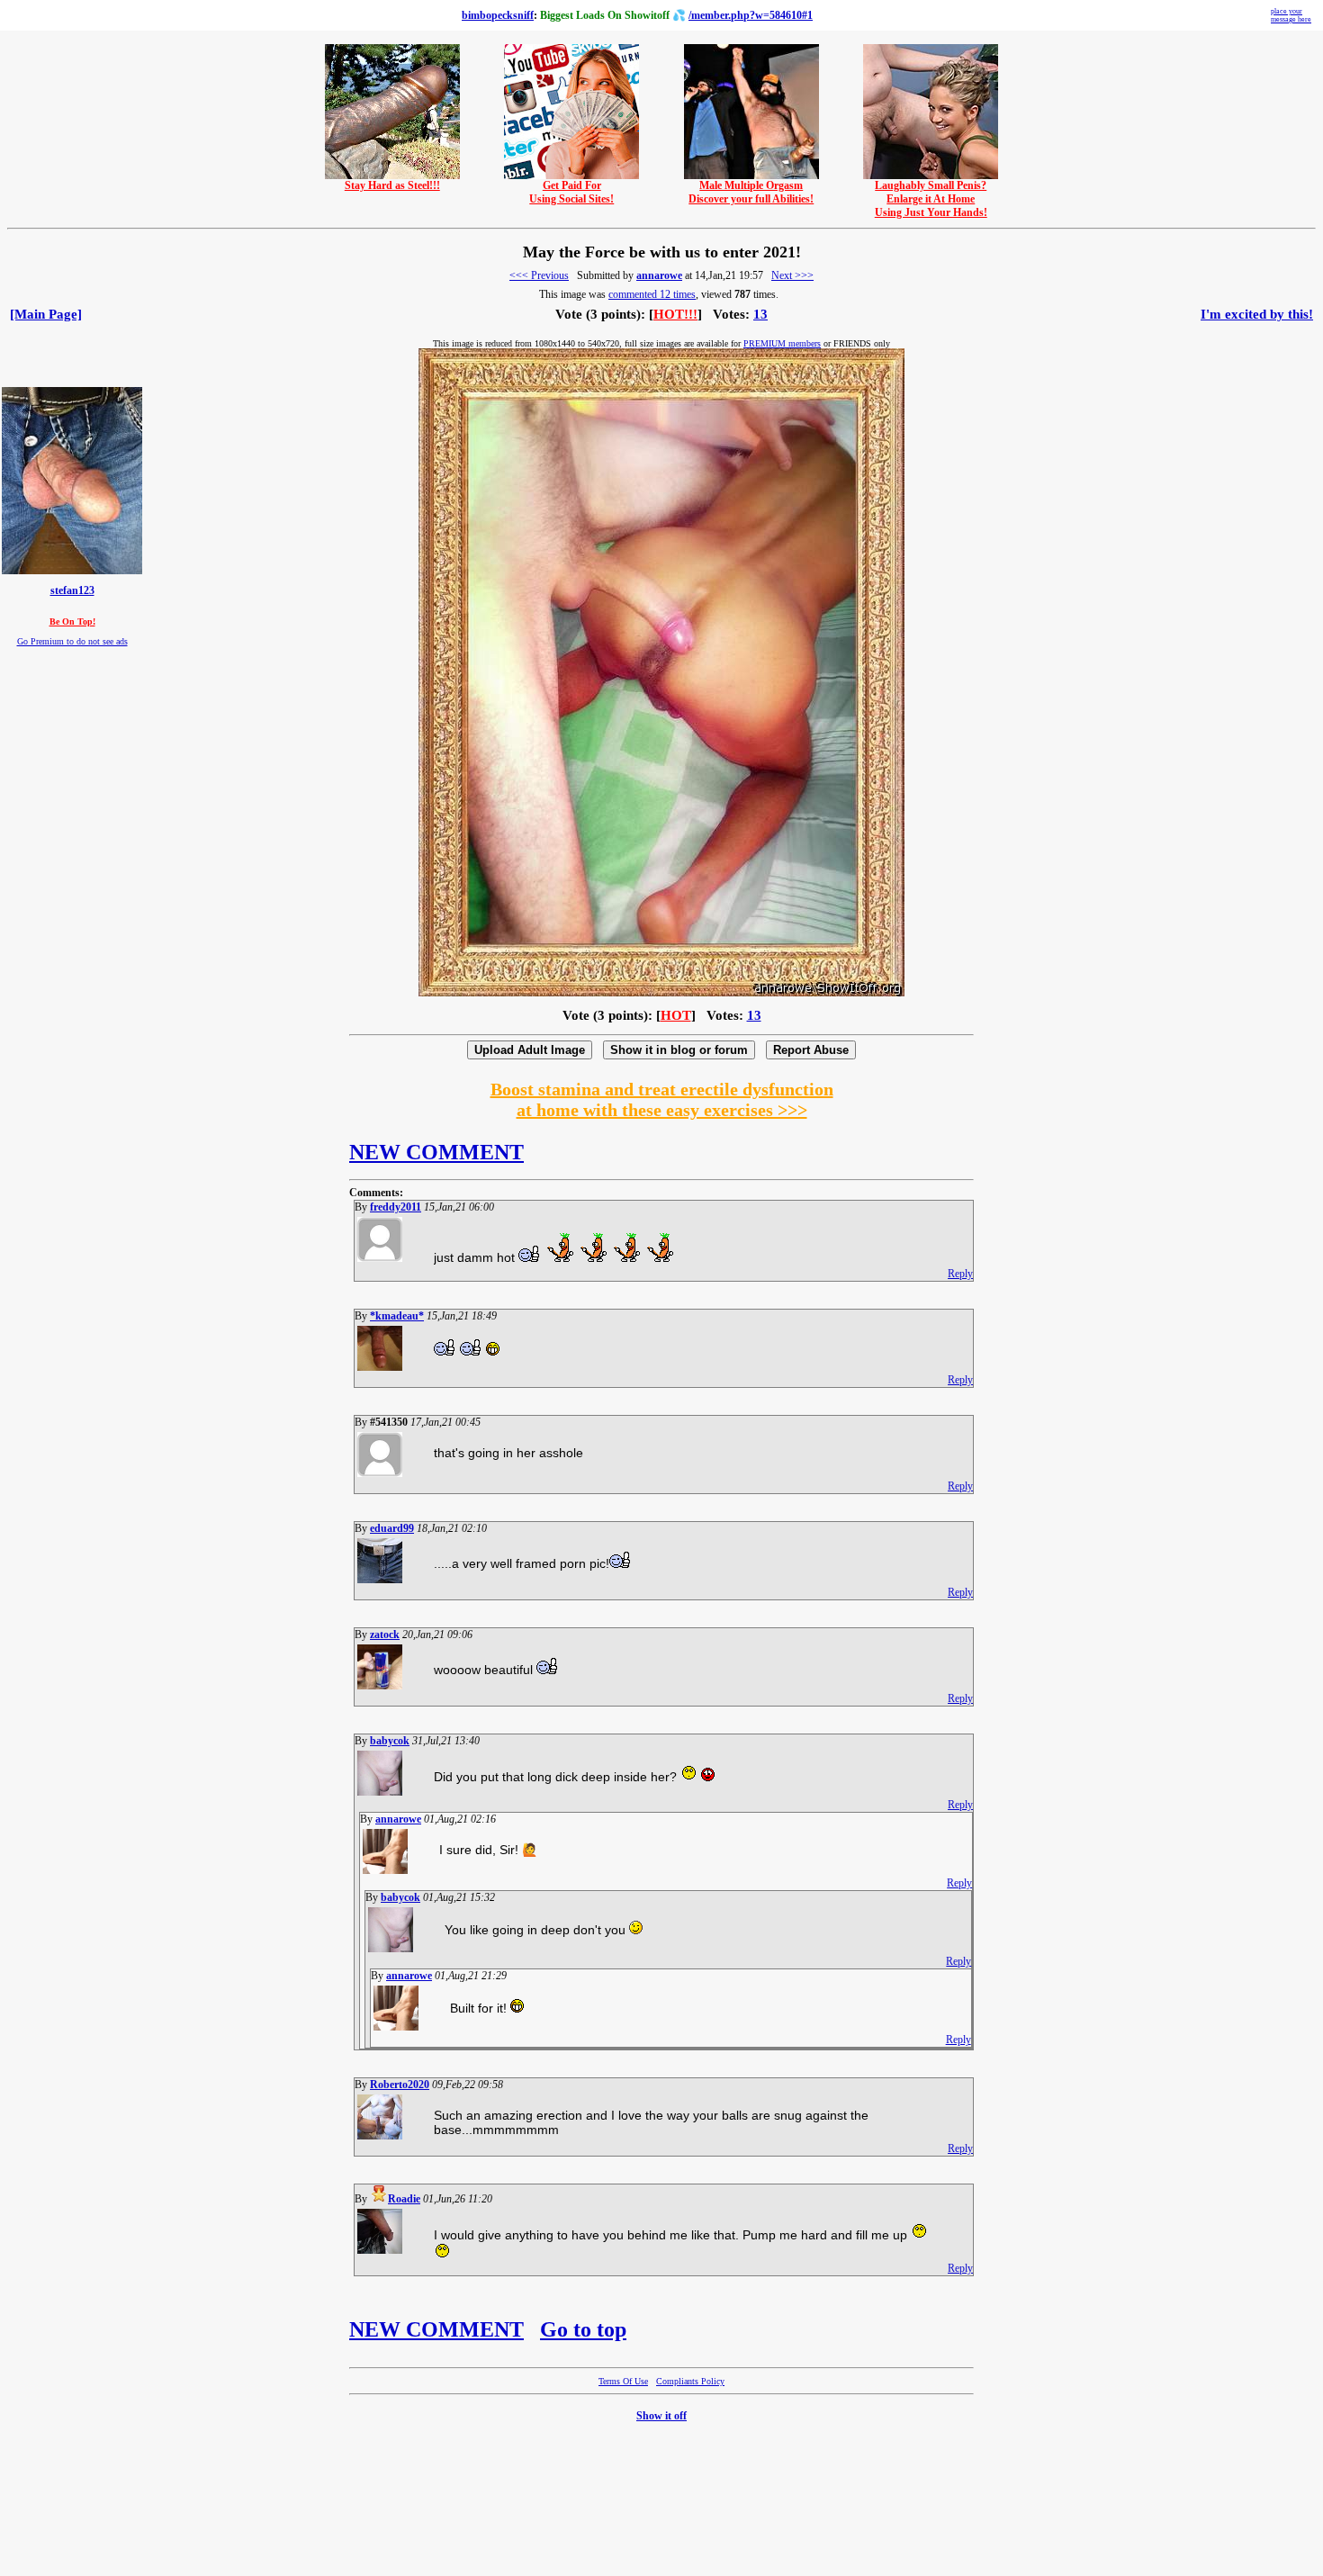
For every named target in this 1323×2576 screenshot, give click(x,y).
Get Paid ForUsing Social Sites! (571, 192)
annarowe (659, 275)
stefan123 (72, 591)
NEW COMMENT (436, 1152)
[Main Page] (46, 314)
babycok (390, 1741)
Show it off (661, 2416)
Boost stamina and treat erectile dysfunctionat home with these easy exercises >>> (662, 1099)
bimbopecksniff (498, 15)
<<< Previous (539, 275)
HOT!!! (675, 314)
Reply (960, 1274)
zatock (385, 1635)
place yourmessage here (1291, 15)
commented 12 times (652, 294)
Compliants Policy (690, 2381)
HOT (676, 1015)
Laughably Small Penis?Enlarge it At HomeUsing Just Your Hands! (931, 199)
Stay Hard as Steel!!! (392, 185)
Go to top (583, 2329)
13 (760, 314)
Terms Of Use (623, 2381)
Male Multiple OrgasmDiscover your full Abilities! (751, 192)
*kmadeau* (397, 1316)
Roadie (404, 2199)
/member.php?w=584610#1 (751, 15)
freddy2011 (396, 1207)
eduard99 (392, 1528)
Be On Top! (72, 621)
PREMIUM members (782, 343)
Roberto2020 (400, 2085)
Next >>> (792, 275)
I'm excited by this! (1257, 314)
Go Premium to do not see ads (72, 641)
